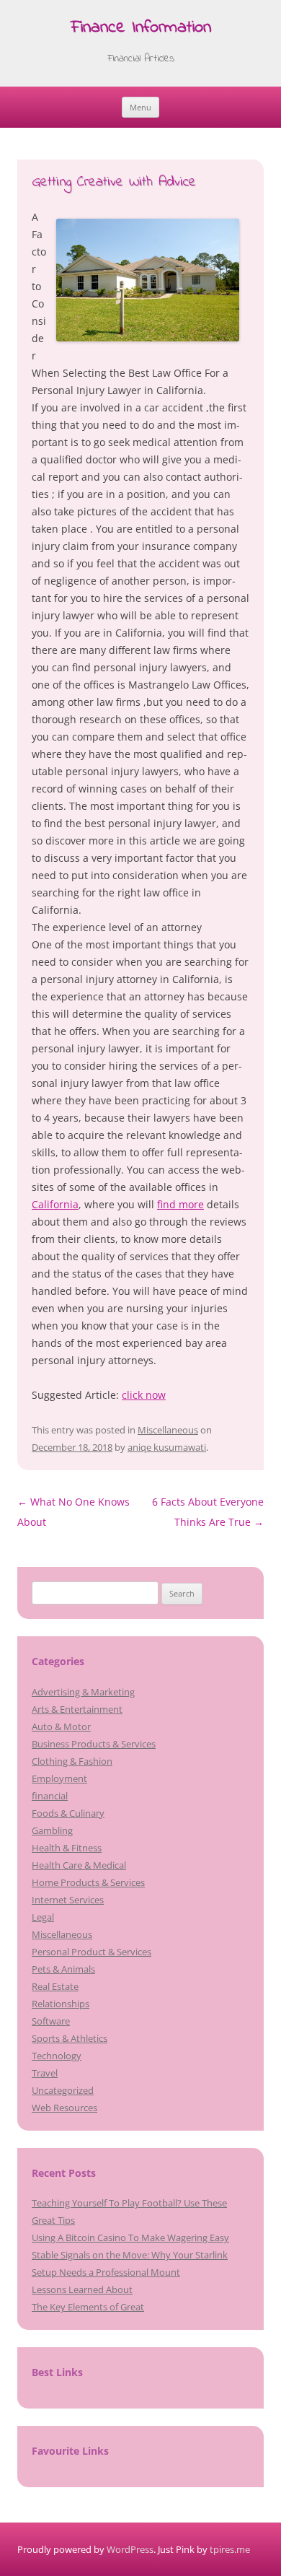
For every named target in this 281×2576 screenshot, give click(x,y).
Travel (45, 2073)
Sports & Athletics (70, 2038)
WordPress (130, 2549)
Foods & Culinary (68, 1813)
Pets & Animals (63, 1969)
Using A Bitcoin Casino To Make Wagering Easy (130, 2237)
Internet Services (68, 1900)
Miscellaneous (168, 1430)
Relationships (61, 2004)
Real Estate (55, 1986)
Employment (59, 1778)
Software (51, 2021)
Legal (43, 1917)
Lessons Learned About (82, 2289)
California (55, 1204)
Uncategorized (63, 2090)
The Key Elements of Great (88, 2307)
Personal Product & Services (92, 1952)
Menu (140, 107)
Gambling (52, 1830)
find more (180, 1204)
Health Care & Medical (79, 1865)
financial (50, 1796)
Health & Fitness (67, 1848)
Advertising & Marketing (83, 1692)
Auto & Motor (61, 1726)
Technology (57, 2056)
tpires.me (230, 2549)
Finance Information (141, 29)
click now (144, 1395)
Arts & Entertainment (77, 1709)
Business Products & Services (94, 1744)
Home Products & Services (88, 1882)
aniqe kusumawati (167, 1447)
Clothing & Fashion (72, 1761)
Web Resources (64, 2108)
